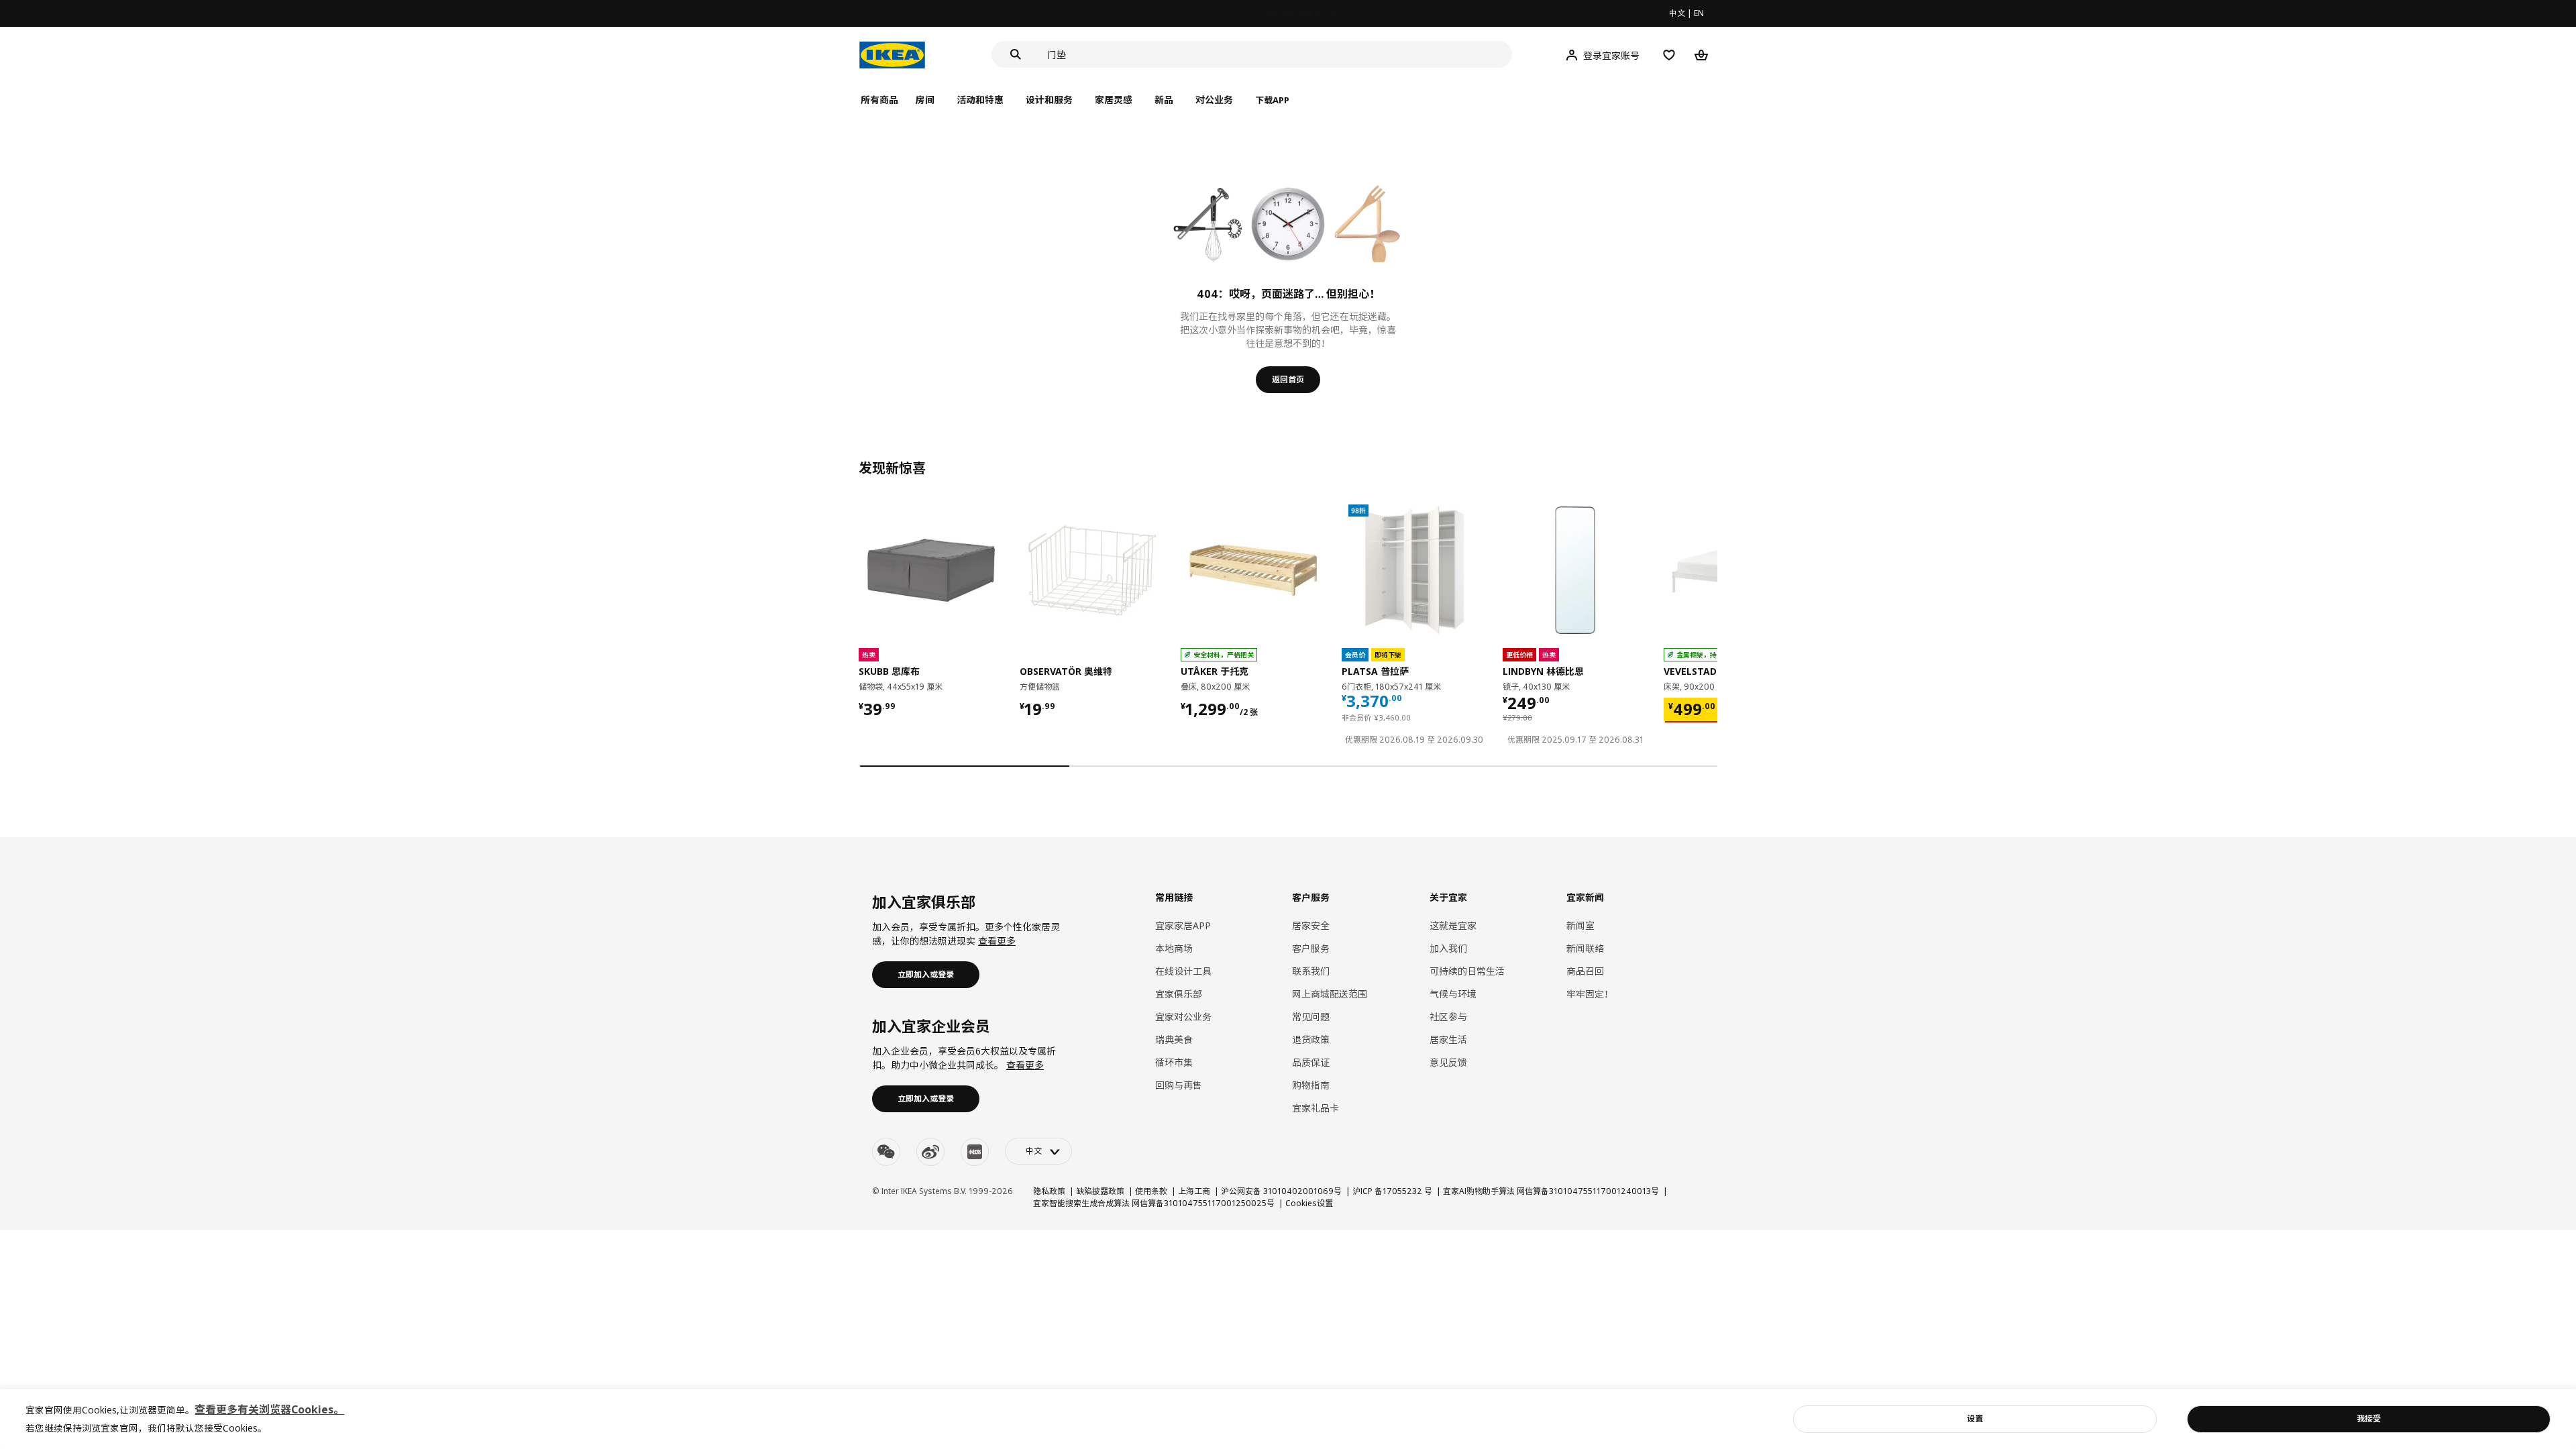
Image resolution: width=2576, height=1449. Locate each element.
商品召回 (1585, 971)
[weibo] (930, 1152)
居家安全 (1311, 925)
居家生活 (1448, 1039)
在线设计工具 (1183, 971)
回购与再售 (1179, 1085)
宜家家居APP (1183, 925)
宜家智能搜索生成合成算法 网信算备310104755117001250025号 (1154, 1203)
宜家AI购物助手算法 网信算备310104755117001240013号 (1551, 1191)
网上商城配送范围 (1330, 994)
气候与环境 (1453, 994)
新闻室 (1580, 925)
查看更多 (997, 941)
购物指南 (1311, 1085)
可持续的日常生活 (1467, 971)
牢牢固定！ (1590, 994)
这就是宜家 (1453, 925)
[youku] (975, 1152)
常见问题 (1311, 1017)
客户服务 (1311, 948)
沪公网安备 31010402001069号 (1281, 1191)
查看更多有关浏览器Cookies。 (269, 1409)
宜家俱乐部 (1179, 994)
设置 (1975, 1418)
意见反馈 (1448, 1062)
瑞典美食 (1174, 1039)
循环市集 (1174, 1062)
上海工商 (1194, 1191)
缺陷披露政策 (1100, 1191)
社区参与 (1448, 1017)
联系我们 (1311, 971)
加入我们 (1448, 948)
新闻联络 (1585, 948)
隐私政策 (1049, 1191)
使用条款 (1151, 1191)
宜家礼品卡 (1316, 1108)
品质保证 (1311, 1062)
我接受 (2369, 1418)
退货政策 (1311, 1039)
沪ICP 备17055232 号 (1392, 1191)
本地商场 (1174, 948)
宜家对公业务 (1183, 1017)
